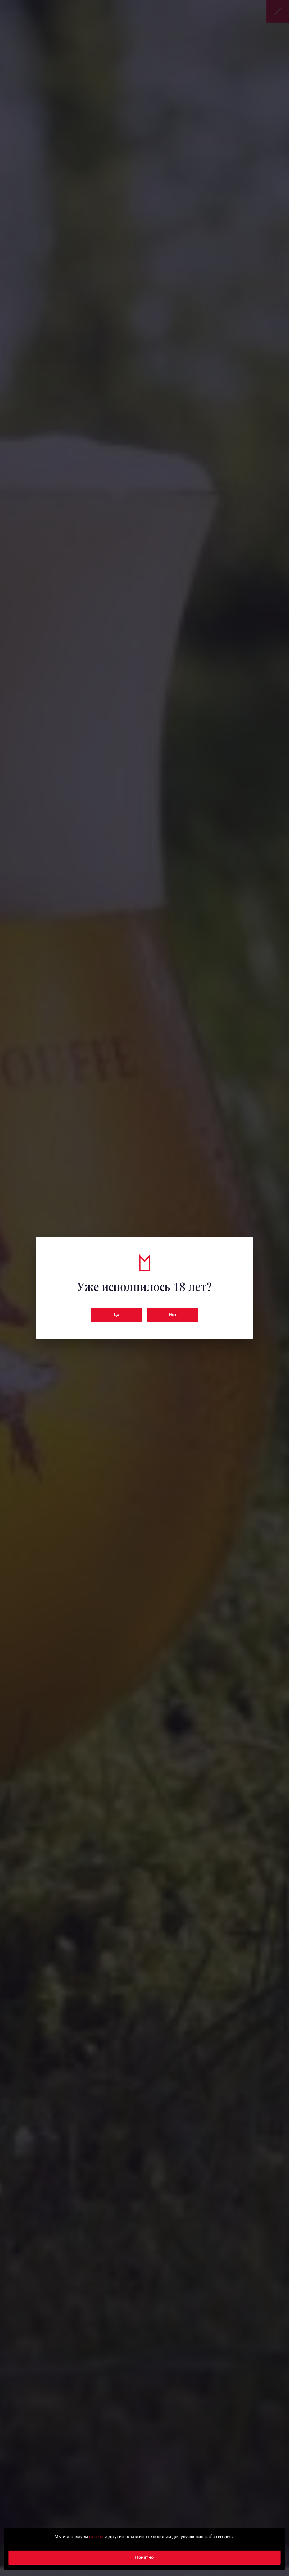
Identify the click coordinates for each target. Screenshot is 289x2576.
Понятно (144, 2558)
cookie (96, 2537)
